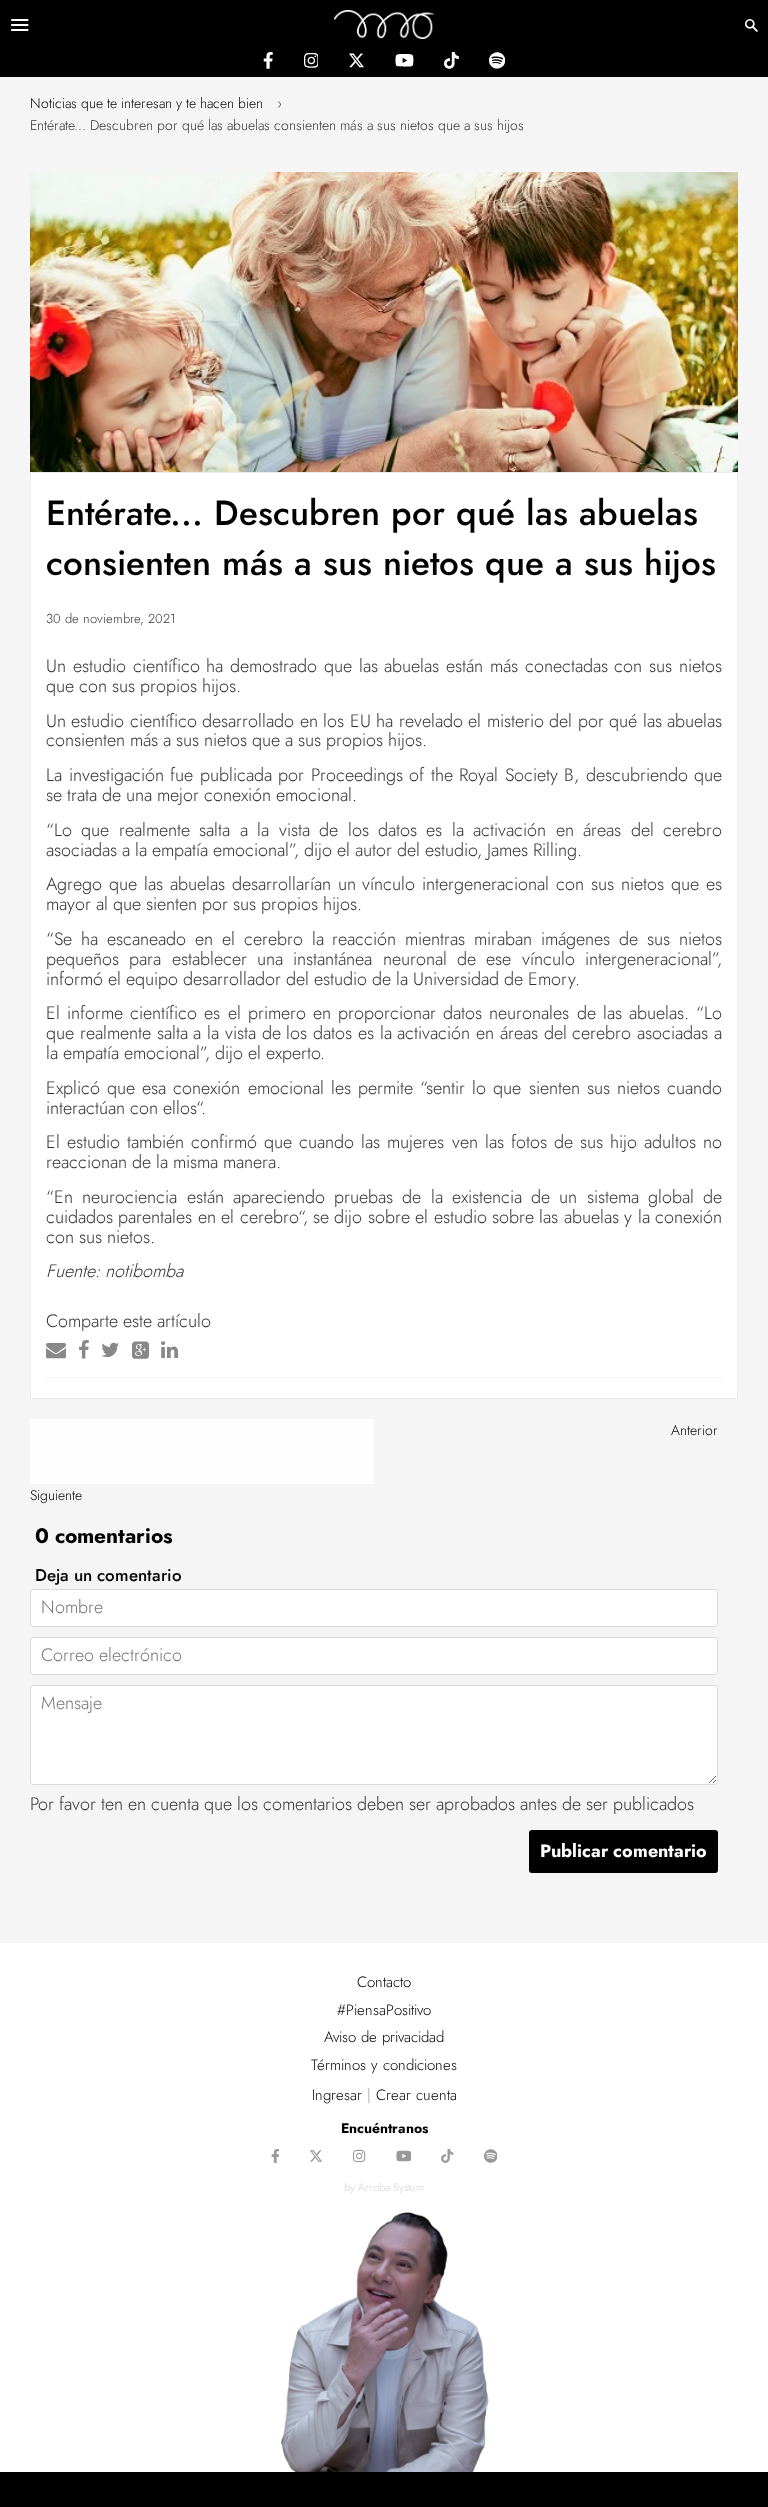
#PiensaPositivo (384, 2010)
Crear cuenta (416, 2095)
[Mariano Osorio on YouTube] (404, 63)
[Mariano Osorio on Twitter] (356, 63)
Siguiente (56, 1495)
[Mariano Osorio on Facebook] (268, 63)
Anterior (694, 1430)
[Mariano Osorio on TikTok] (451, 63)
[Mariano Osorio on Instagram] (311, 63)
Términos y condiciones (384, 2065)
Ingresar (337, 2095)
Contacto (384, 1982)
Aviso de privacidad (384, 2037)
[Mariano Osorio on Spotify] (497, 63)
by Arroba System (384, 2187)
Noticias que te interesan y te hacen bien (146, 103)
